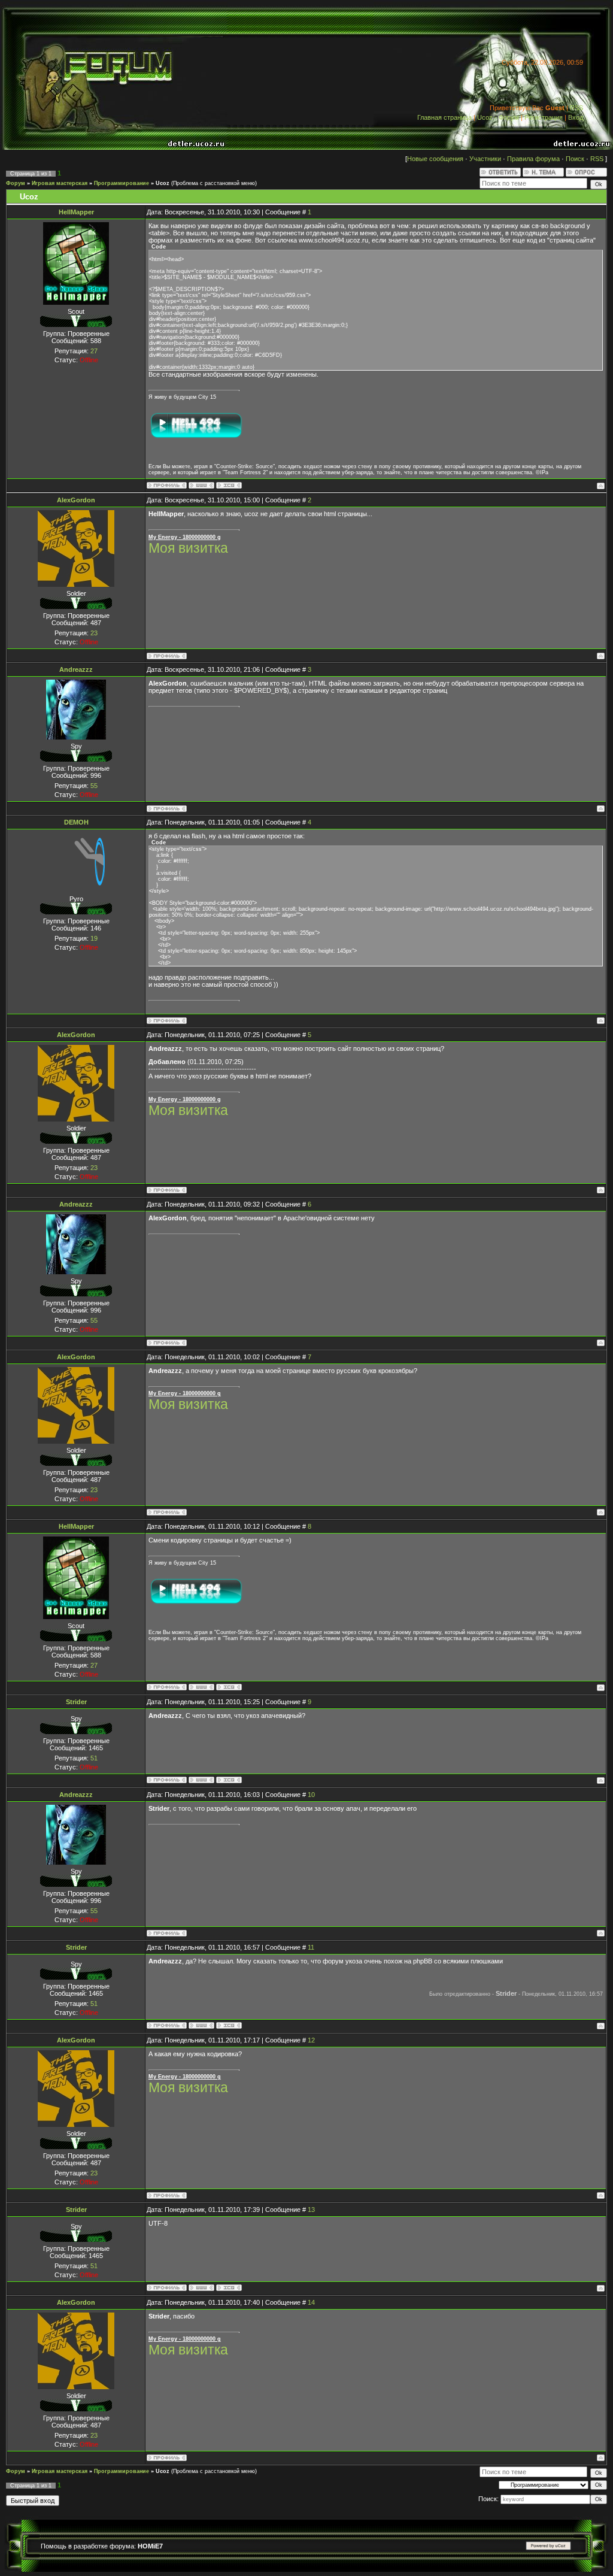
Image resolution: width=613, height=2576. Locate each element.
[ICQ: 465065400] (229, 1780)
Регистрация (544, 117)
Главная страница (444, 117)
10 (311, 1795)
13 (311, 2210)
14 (311, 2302)
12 (311, 2040)
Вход (576, 117)
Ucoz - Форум (498, 117)
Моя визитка (188, 548)
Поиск (575, 159)
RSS (576, 108)
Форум (16, 183)
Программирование (122, 183)
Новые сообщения (435, 159)
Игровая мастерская (60, 183)
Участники (485, 159)
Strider (76, 1702)
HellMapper (76, 212)
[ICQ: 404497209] (229, 485)
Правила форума (533, 159)
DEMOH (76, 822)
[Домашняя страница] (201, 485)
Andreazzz (76, 669)
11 (311, 1947)
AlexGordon (76, 500)
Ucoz (163, 183)
